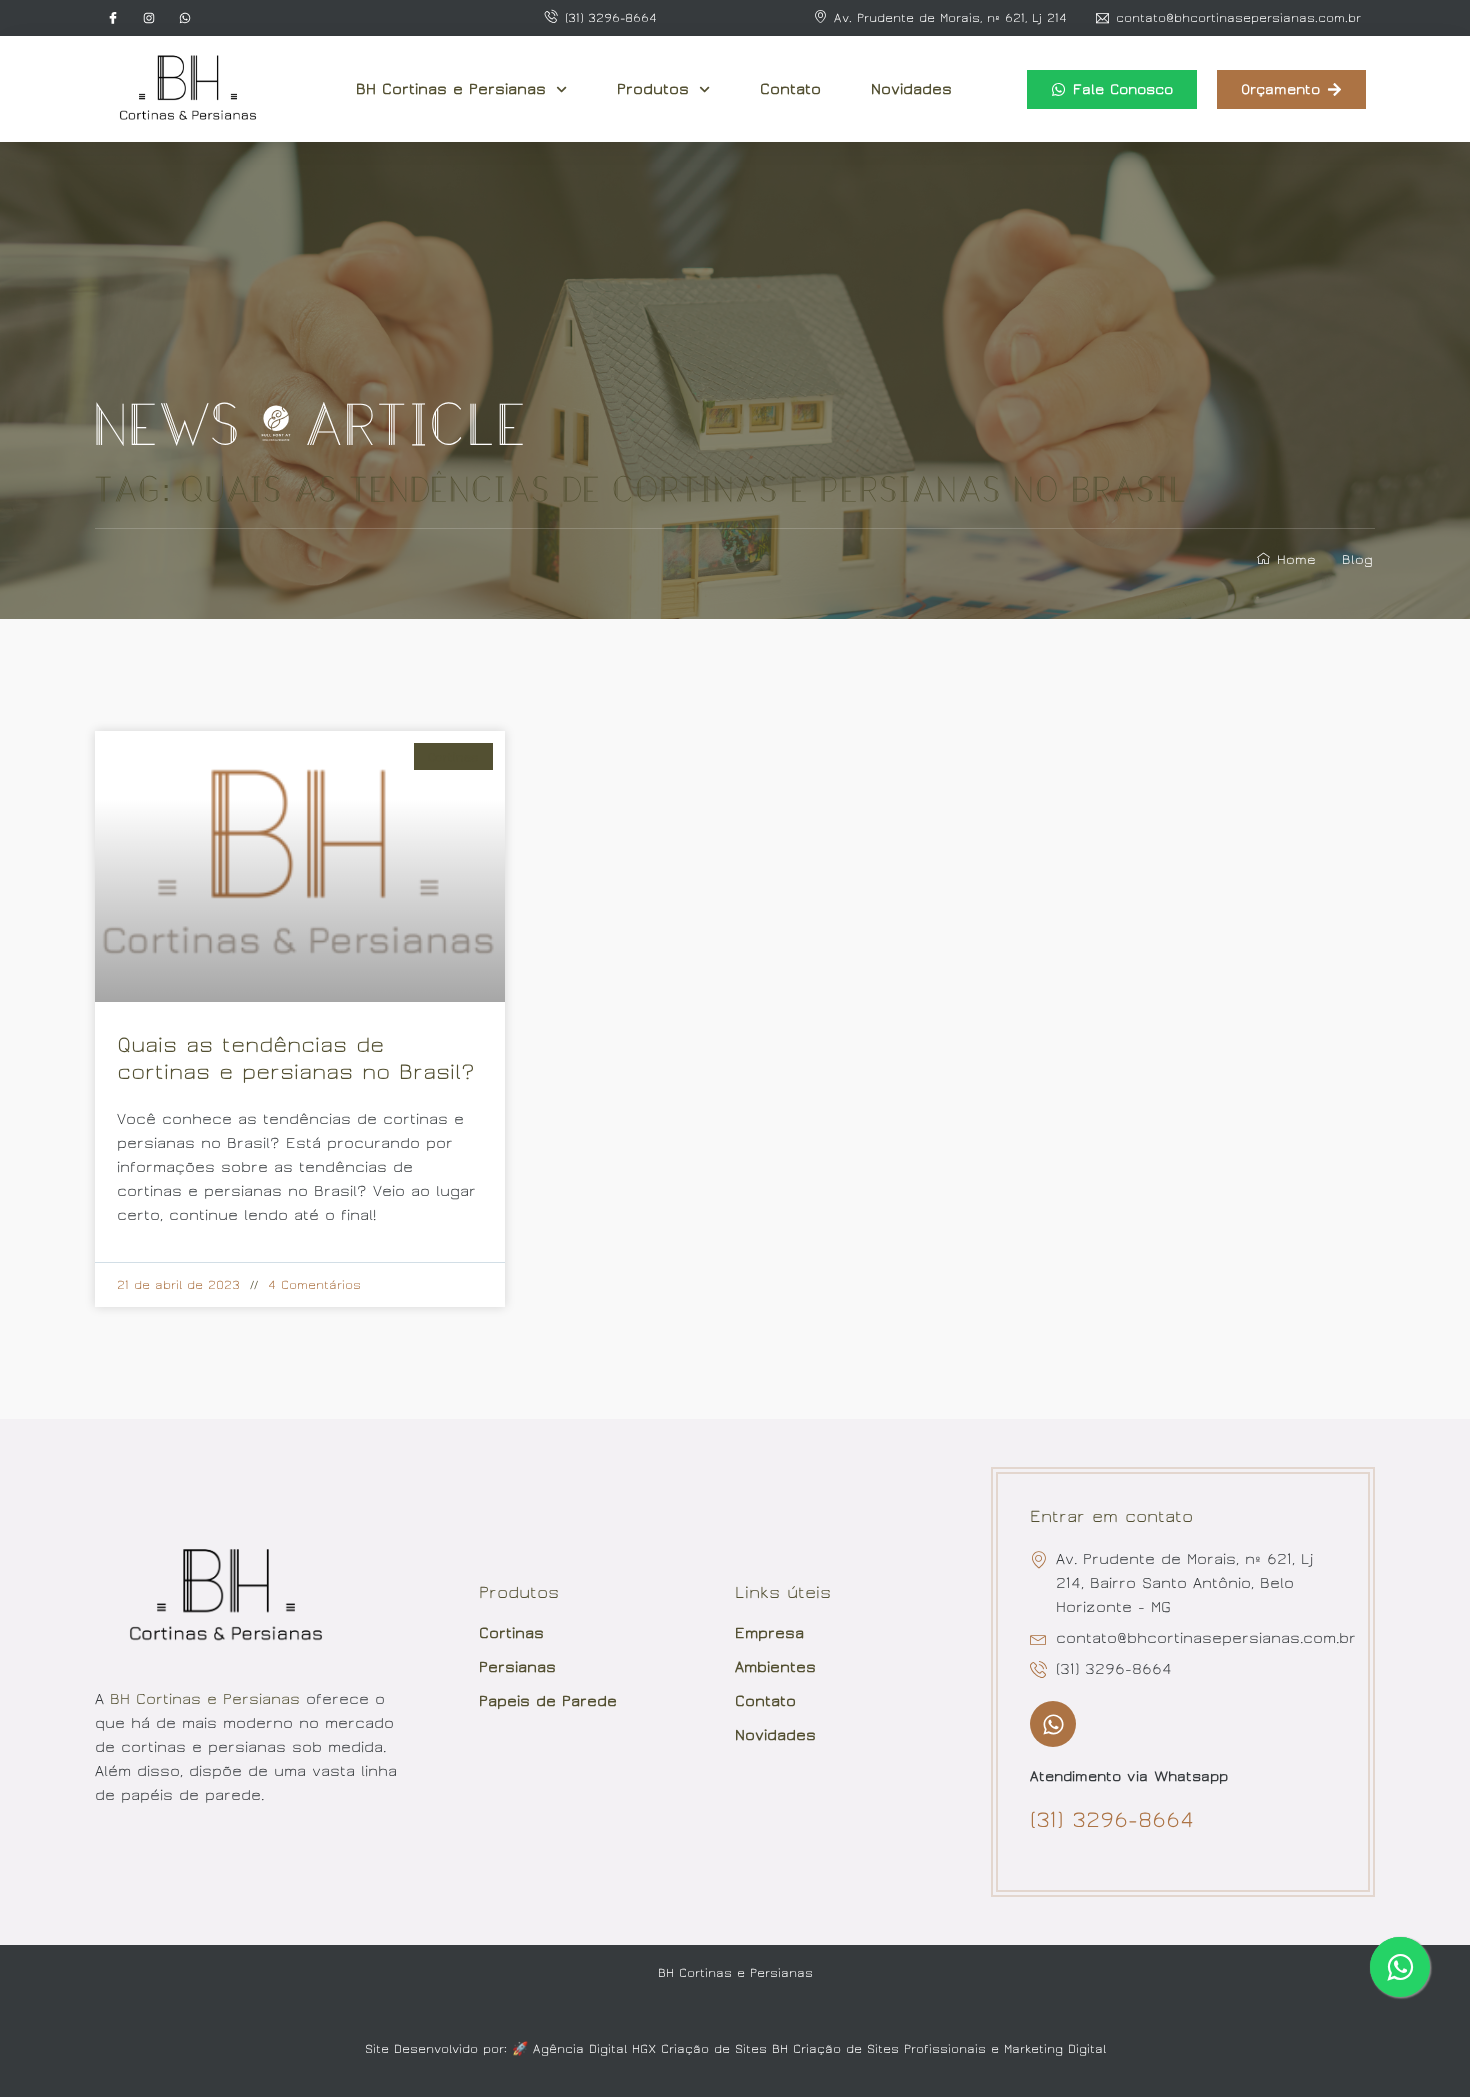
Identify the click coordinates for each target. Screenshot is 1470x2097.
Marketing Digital (1055, 2049)
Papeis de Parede (548, 1701)
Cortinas (511, 1633)
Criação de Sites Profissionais (889, 2049)
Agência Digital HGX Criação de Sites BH (660, 2049)
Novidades (911, 89)
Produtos (653, 89)
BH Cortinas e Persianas (451, 89)
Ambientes (775, 1667)
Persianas (517, 1667)
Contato (790, 89)
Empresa (769, 1633)
